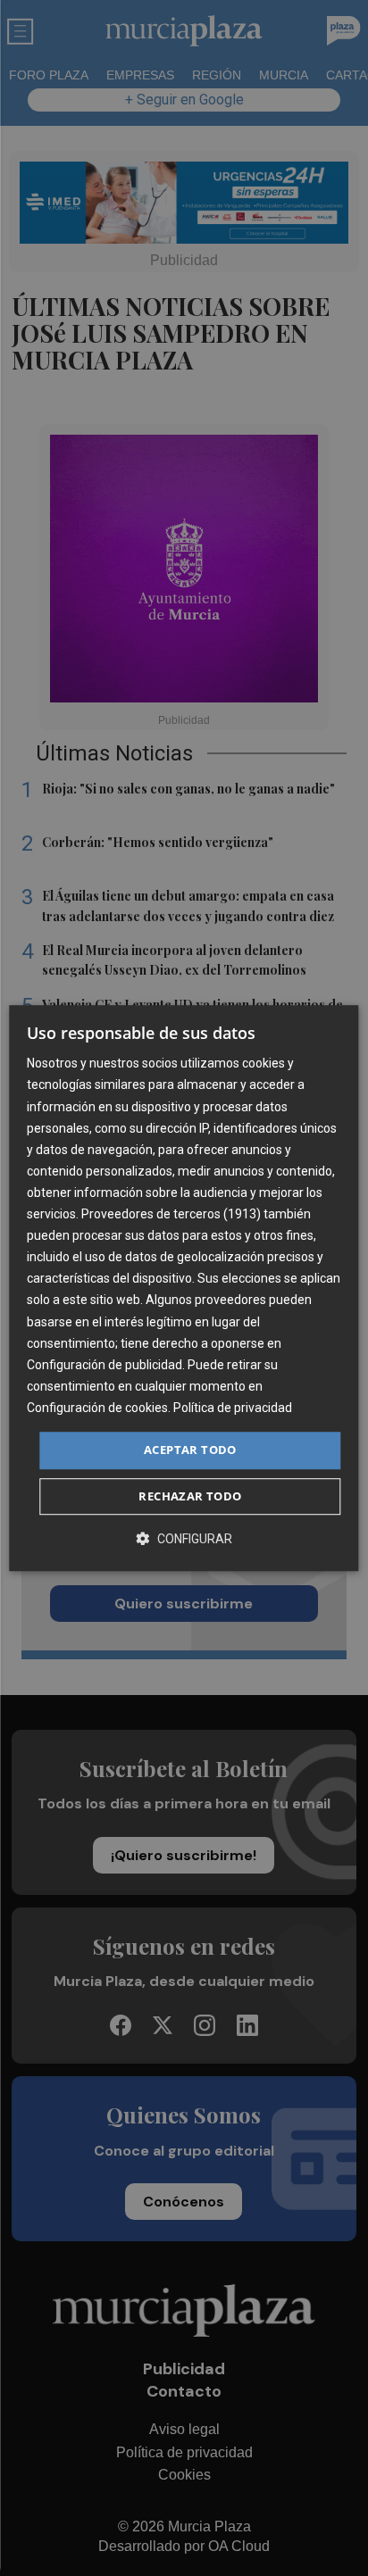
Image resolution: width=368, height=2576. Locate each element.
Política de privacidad (233, 1408)
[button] (184, 1538)
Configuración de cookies (97, 1408)
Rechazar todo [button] (190, 1496)
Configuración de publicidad (105, 1365)
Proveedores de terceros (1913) (171, 1214)
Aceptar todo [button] (190, 1450)
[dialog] (184, 1288)
